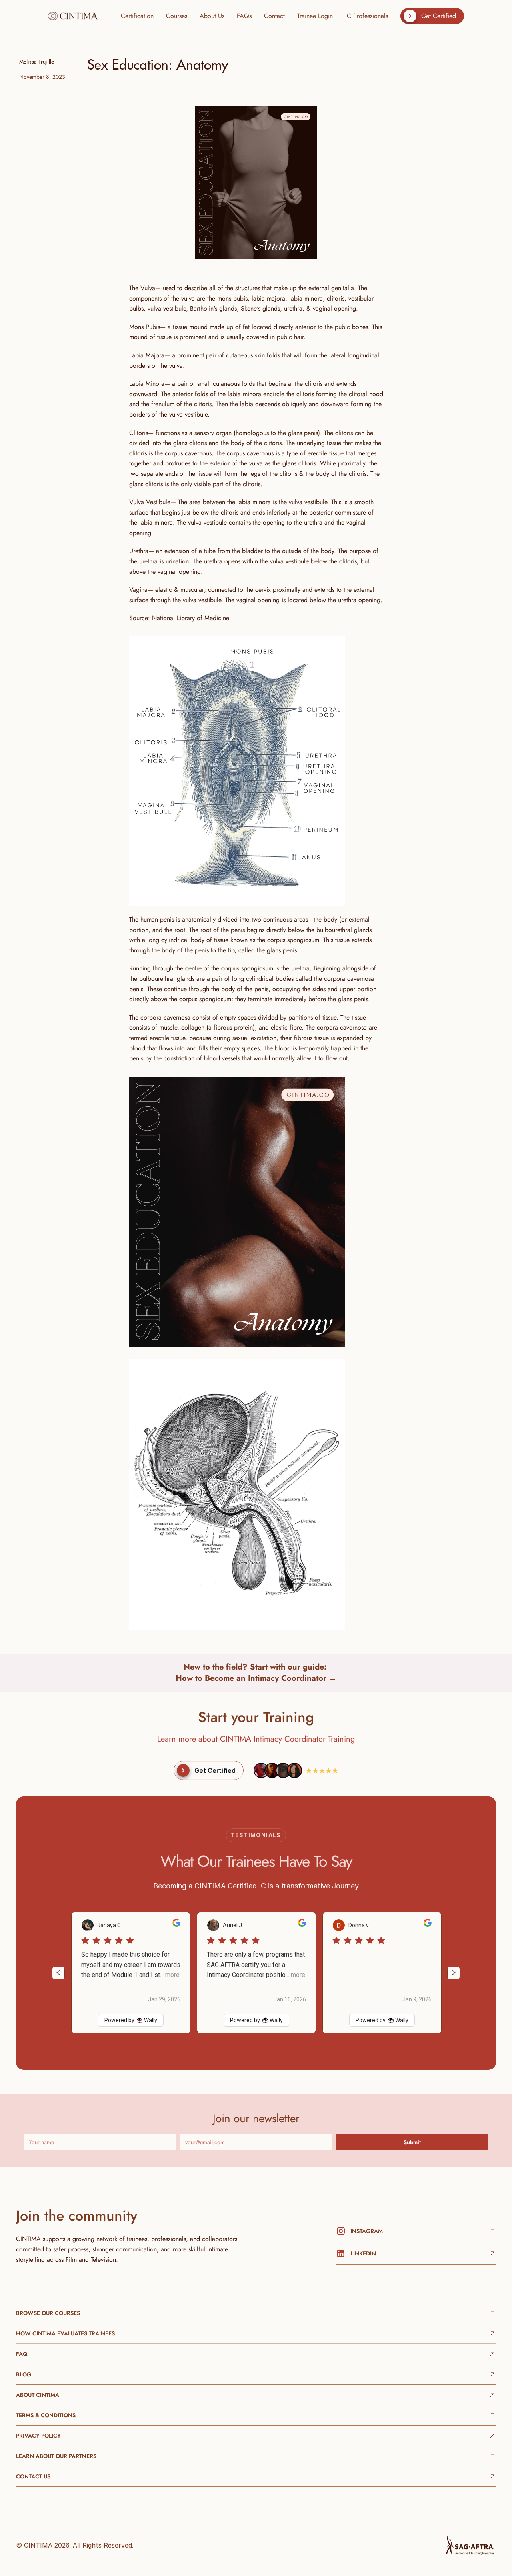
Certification (137, 16)
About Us (212, 16)
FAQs (244, 16)
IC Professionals (367, 16)
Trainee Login (315, 16)
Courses (177, 16)
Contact (274, 16)
